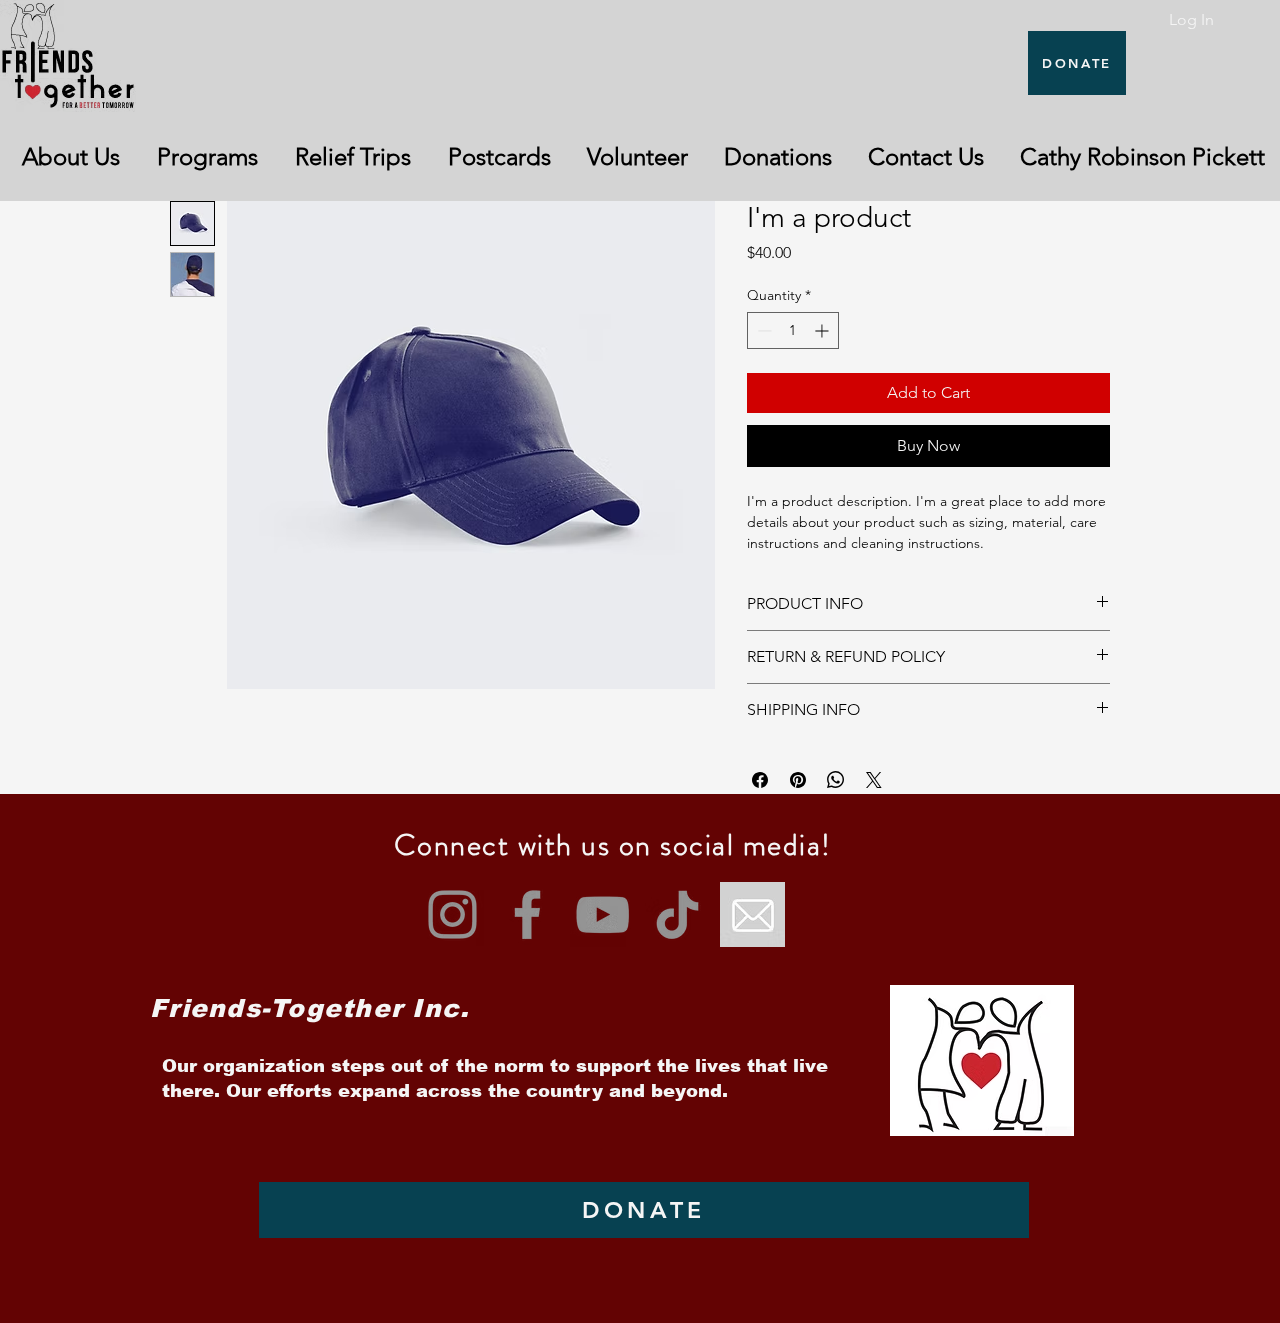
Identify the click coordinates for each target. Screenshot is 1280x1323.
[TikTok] (677, 914)
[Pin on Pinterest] (798, 780)
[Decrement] (762, 330)
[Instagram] (452, 914)
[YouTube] (602, 914)
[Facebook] (527, 914)
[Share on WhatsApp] (836, 780)
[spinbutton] (793, 330)
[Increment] (823, 330)
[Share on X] (874, 780)
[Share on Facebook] (760, 780)
